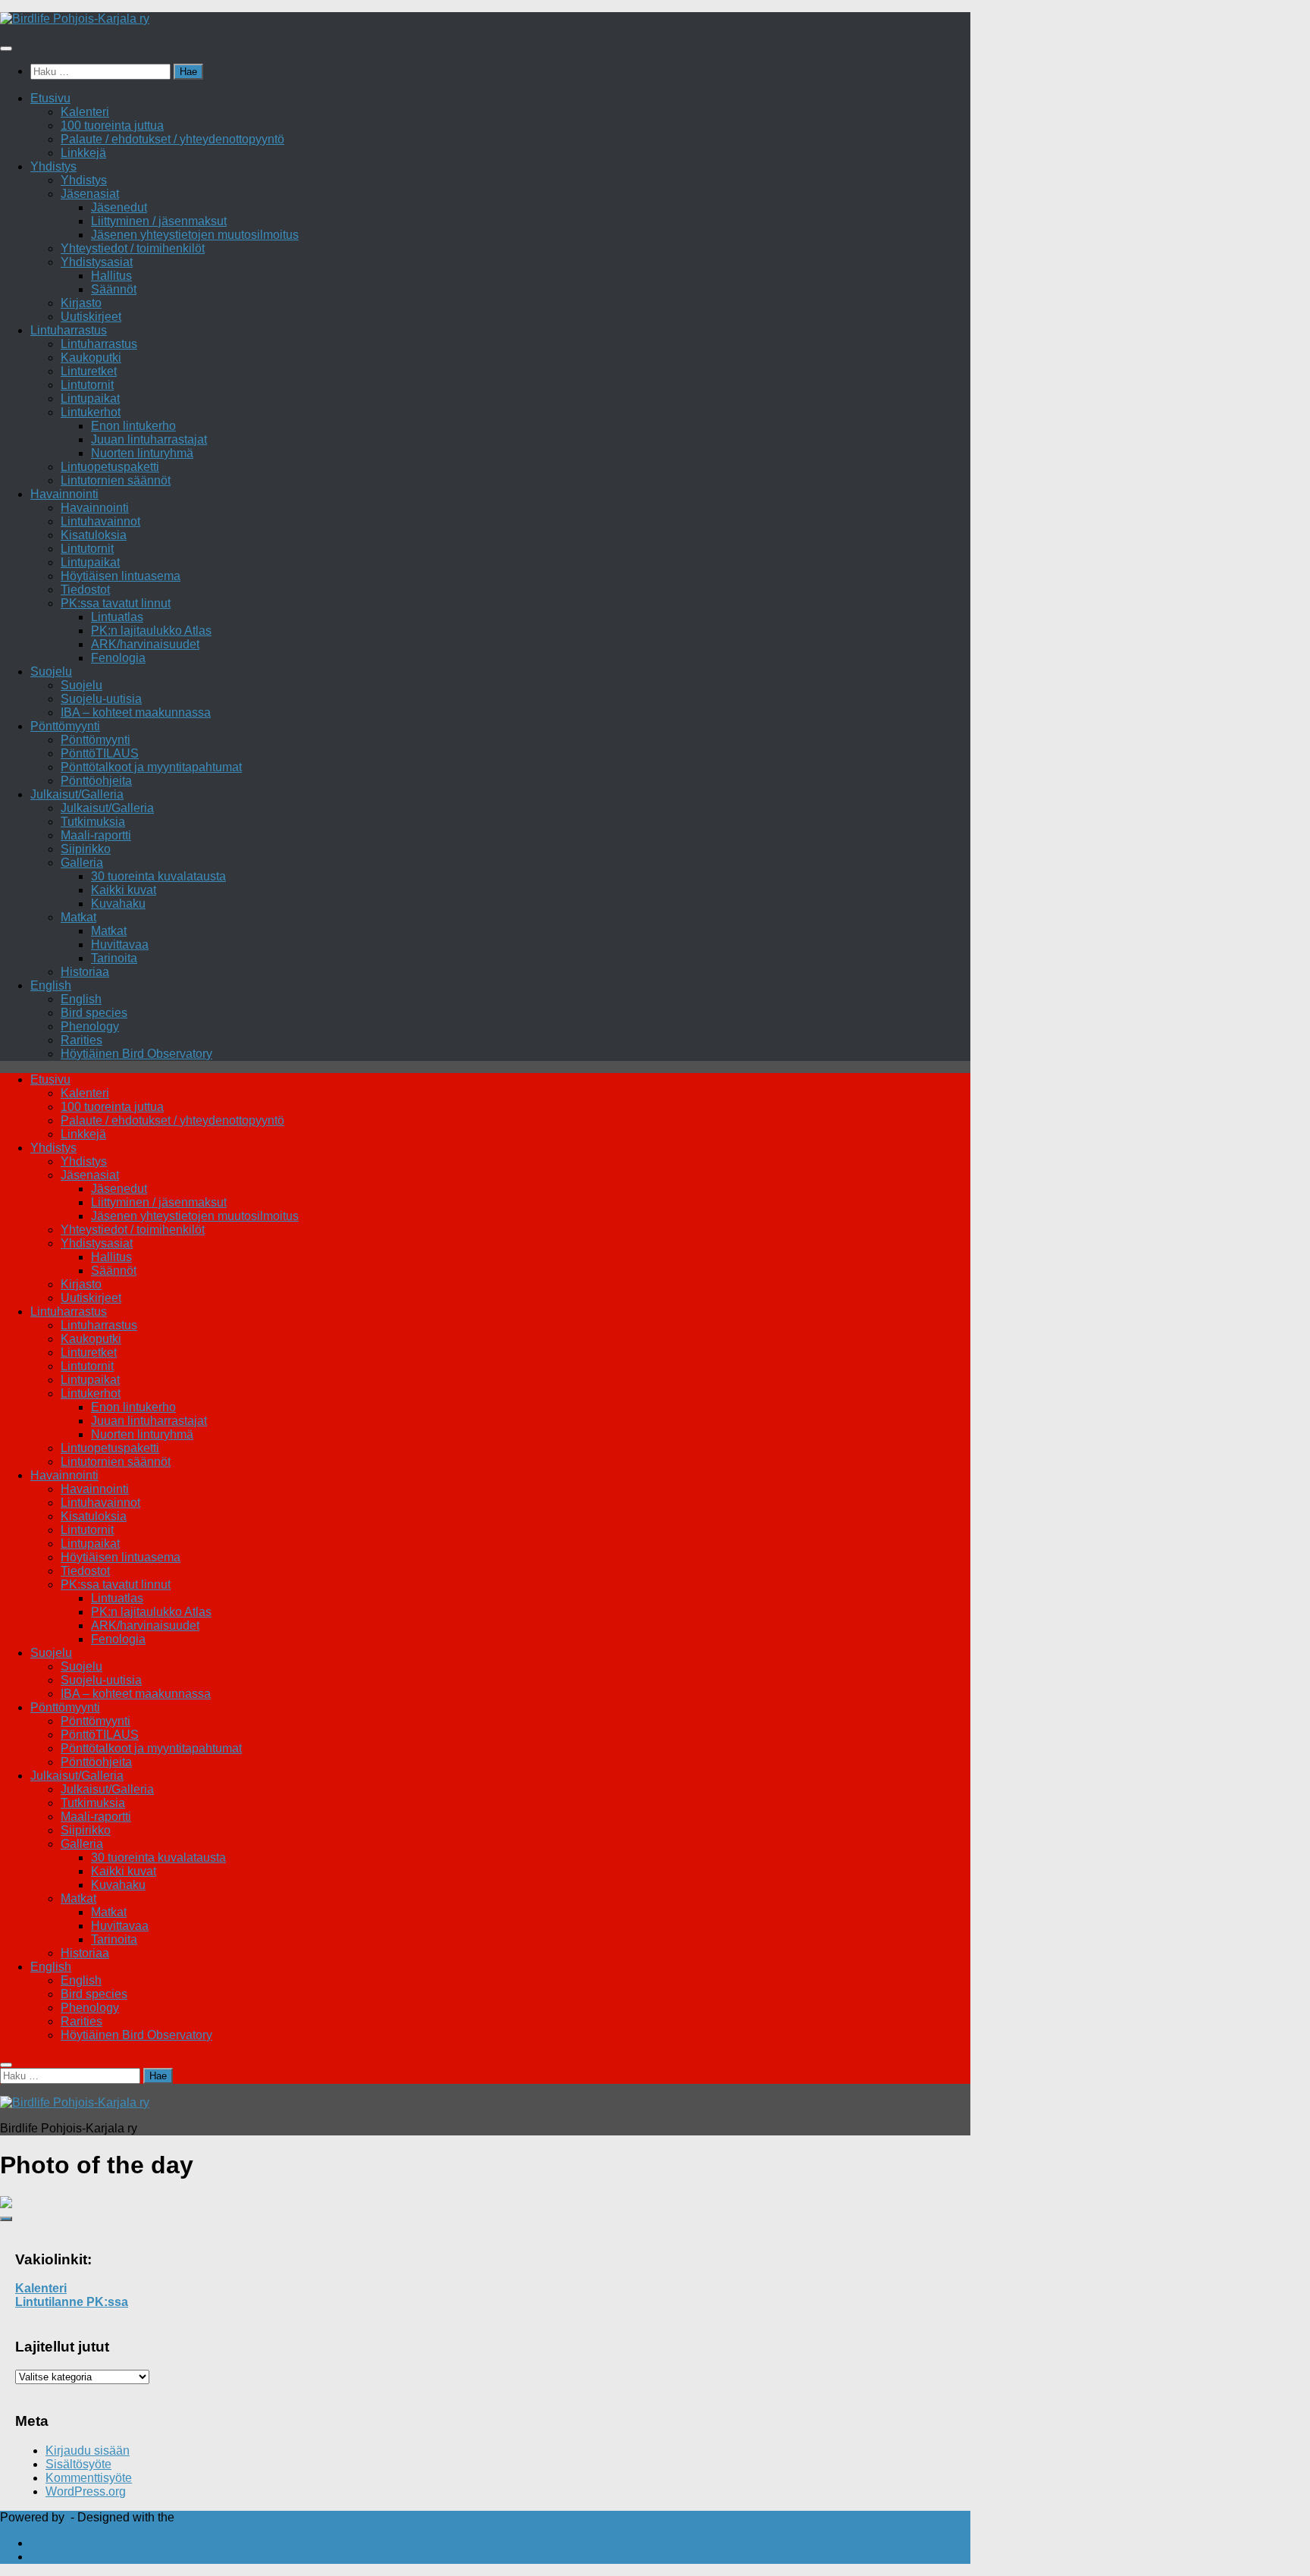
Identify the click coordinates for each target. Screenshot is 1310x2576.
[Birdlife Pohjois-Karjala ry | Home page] (75, 19)
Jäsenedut (119, 207)
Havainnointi (64, 494)
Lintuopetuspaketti (110, 467)
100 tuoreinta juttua (112, 126)
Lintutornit (87, 385)
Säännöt (114, 289)
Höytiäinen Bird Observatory (136, 1054)
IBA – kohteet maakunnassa (136, 712)
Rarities (81, 1040)
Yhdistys (53, 166)
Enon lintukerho (133, 426)
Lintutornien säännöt (116, 480)
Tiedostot (85, 590)
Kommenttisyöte (89, 2478)
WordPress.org (86, 2491)
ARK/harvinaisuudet (145, 644)
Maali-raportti (96, 835)
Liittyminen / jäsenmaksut (159, 221)
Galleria (82, 863)
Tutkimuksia (93, 822)
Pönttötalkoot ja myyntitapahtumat (151, 767)
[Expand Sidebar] (6, 2219)
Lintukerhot (91, 412)
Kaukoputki (91, 358)
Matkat (78, 917)
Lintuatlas (117, 617)
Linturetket (89, 371)
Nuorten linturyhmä (142, 453)
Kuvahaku (118, 904)
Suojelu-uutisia (101, 699)
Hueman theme (219, 2517)
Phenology (90, 1026)
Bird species (94, 1013)
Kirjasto (81, 303)
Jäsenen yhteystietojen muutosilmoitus (195, 235)
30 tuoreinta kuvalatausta (158, 876)
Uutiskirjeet (91, 317)
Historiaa (85, 972)
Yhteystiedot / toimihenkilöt (133, 248)
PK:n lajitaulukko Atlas (151, 631)
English (51, 985)
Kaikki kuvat (124, 890)
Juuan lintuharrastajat (149, 439)
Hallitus (111, 276)
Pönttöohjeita (96, 781)
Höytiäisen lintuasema (121, 576)
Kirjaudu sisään (88, 2450)
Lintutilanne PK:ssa (72, 2302)
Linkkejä (83, 153)
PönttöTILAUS (100, 753)
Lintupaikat (90, 398)
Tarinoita (114, 958)
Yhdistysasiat (97, 262)
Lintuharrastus (69, 330)
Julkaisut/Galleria (77, 794)
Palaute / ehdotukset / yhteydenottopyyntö (172, 139)
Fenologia (118, 658)
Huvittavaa (120, 944)
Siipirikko (86, 849)
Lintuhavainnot (100, 521)
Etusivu (50, 98)
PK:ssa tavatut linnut (116, 603)
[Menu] (6, 49)
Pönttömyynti (65, 726)
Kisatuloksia (94, 535)
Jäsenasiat (90, 194)
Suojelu (51, 671)
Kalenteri (85, 112)
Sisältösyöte (78, 2464)
